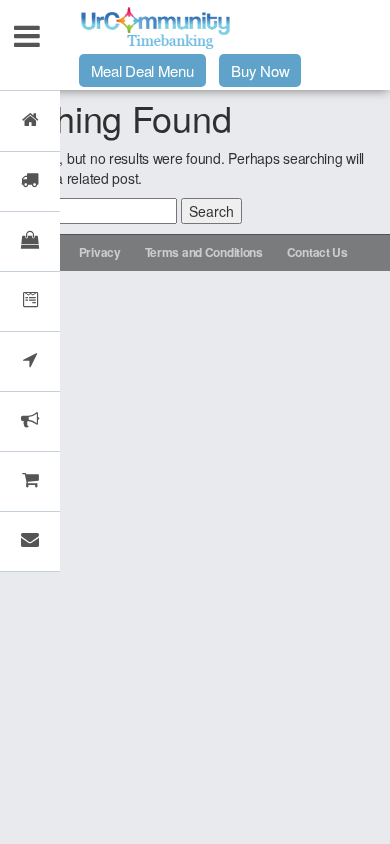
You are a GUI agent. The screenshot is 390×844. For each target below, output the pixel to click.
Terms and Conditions (204, 252)
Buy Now (260, 70)
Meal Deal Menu (142, 70)
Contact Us (317, 252)
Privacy (100, 252)
